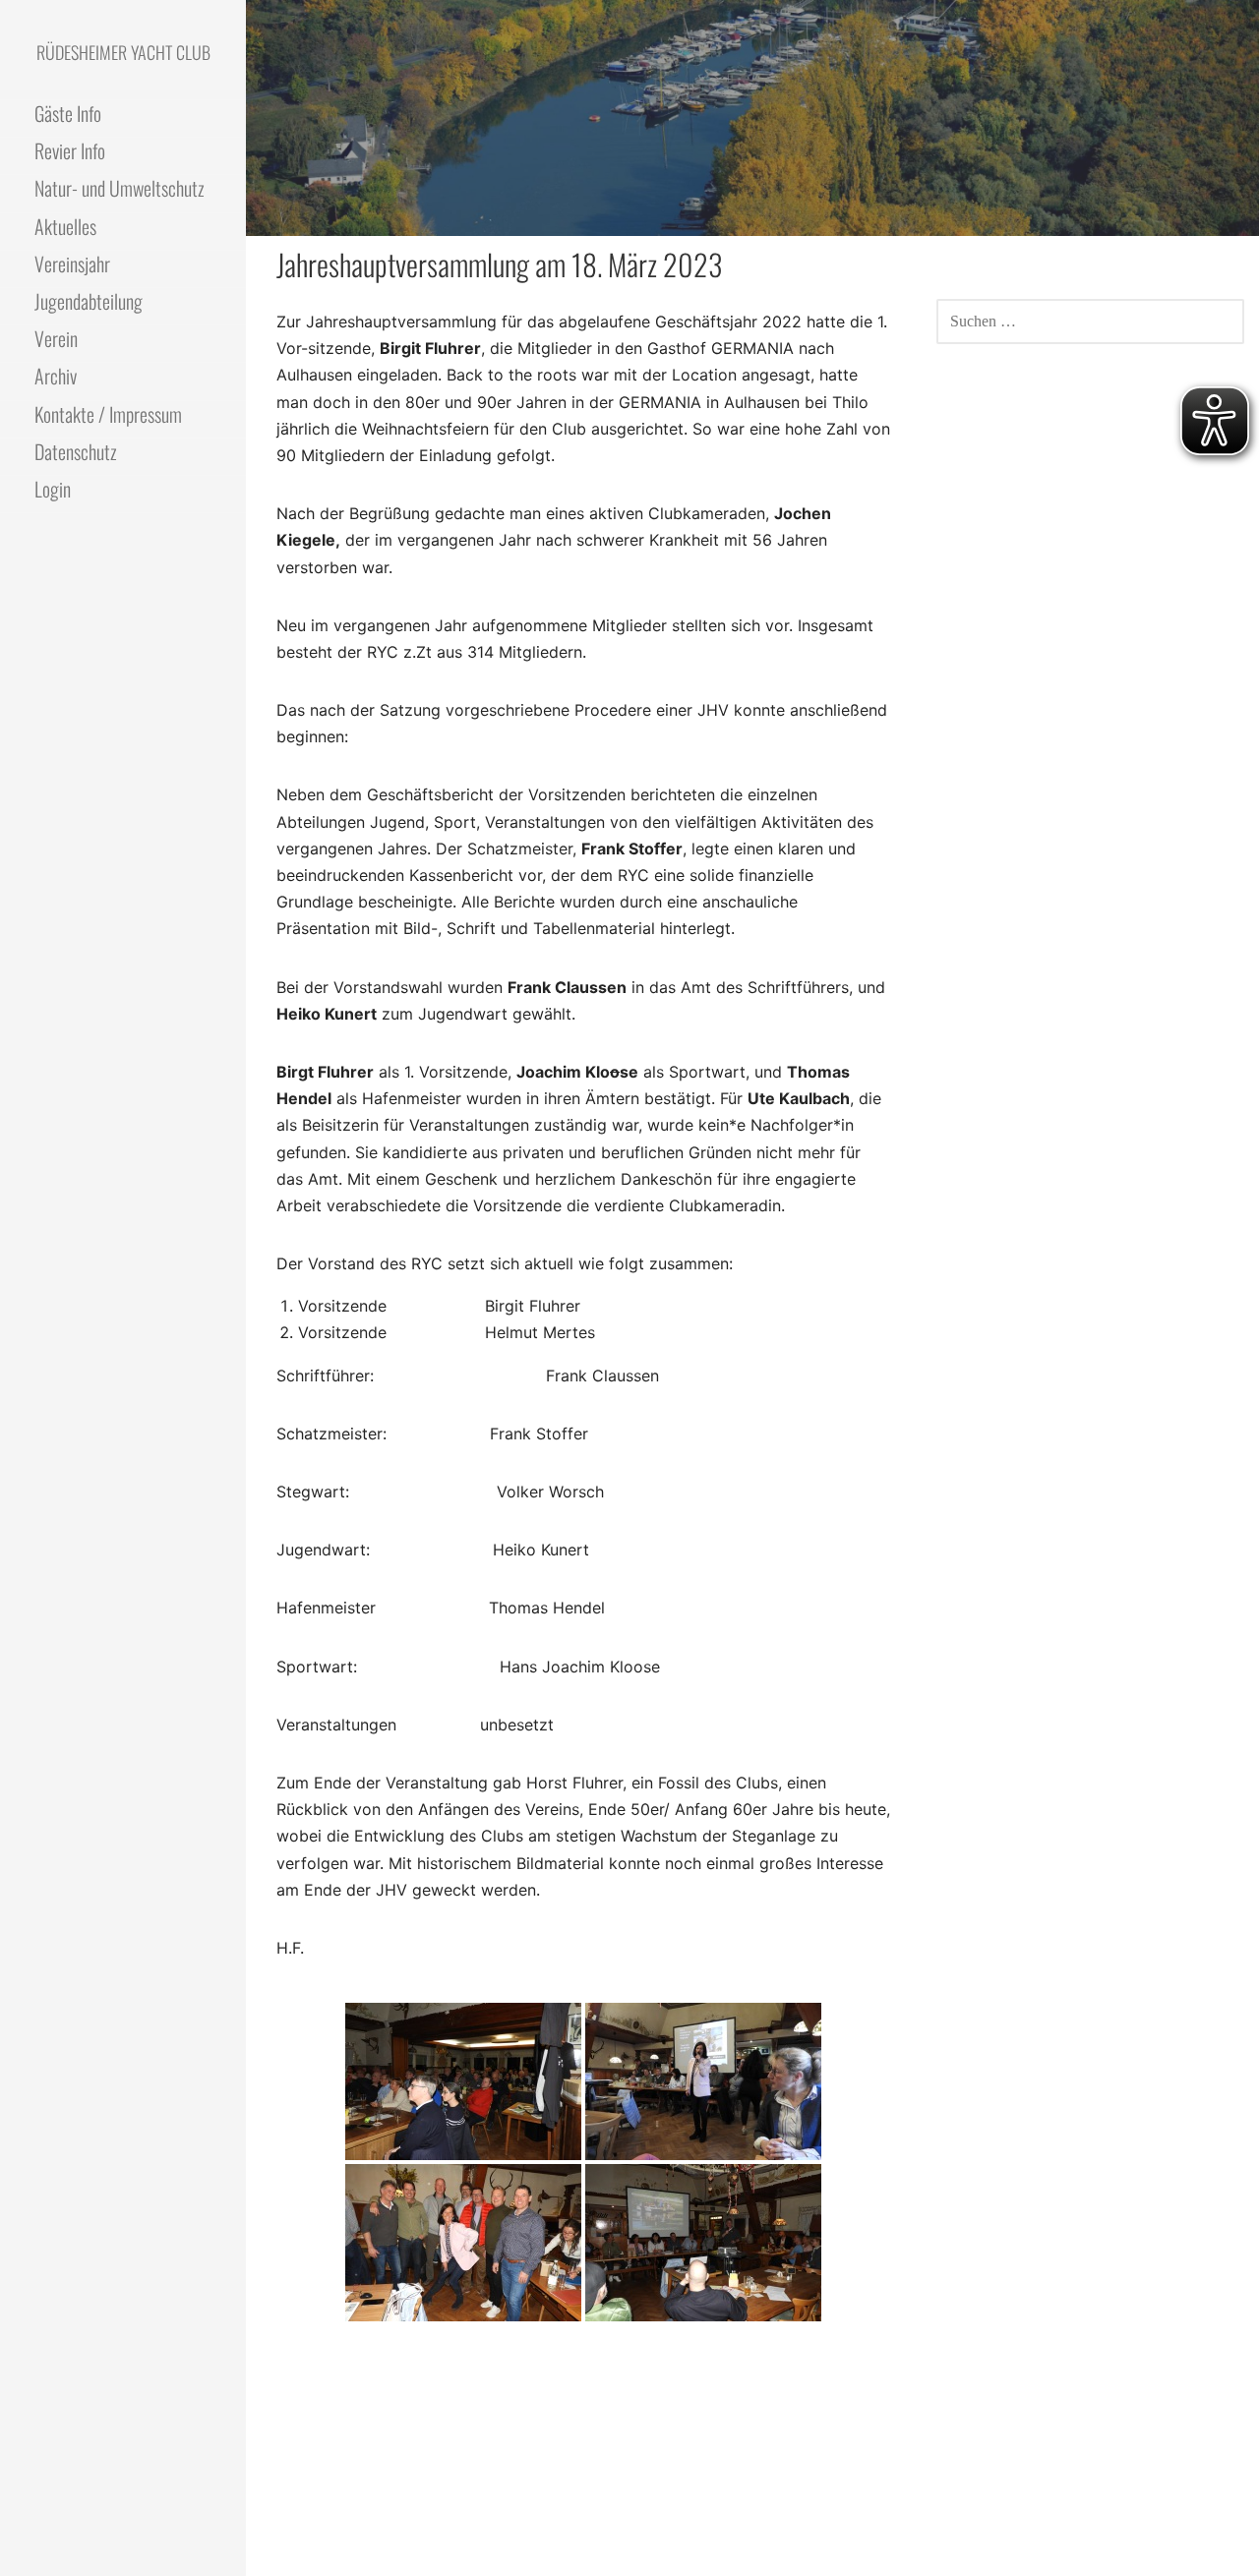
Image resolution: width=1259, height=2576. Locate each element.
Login (53, 489)
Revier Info (70, 150)
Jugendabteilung (89, 301)
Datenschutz (76, 451)
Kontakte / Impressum (108, 414)
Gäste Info (68, 113)
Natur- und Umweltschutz (120, 188)
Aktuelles (65, 226)
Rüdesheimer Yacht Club (123, 52)
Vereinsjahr (72, 263)
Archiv (56, 376)
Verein (56, 338)
